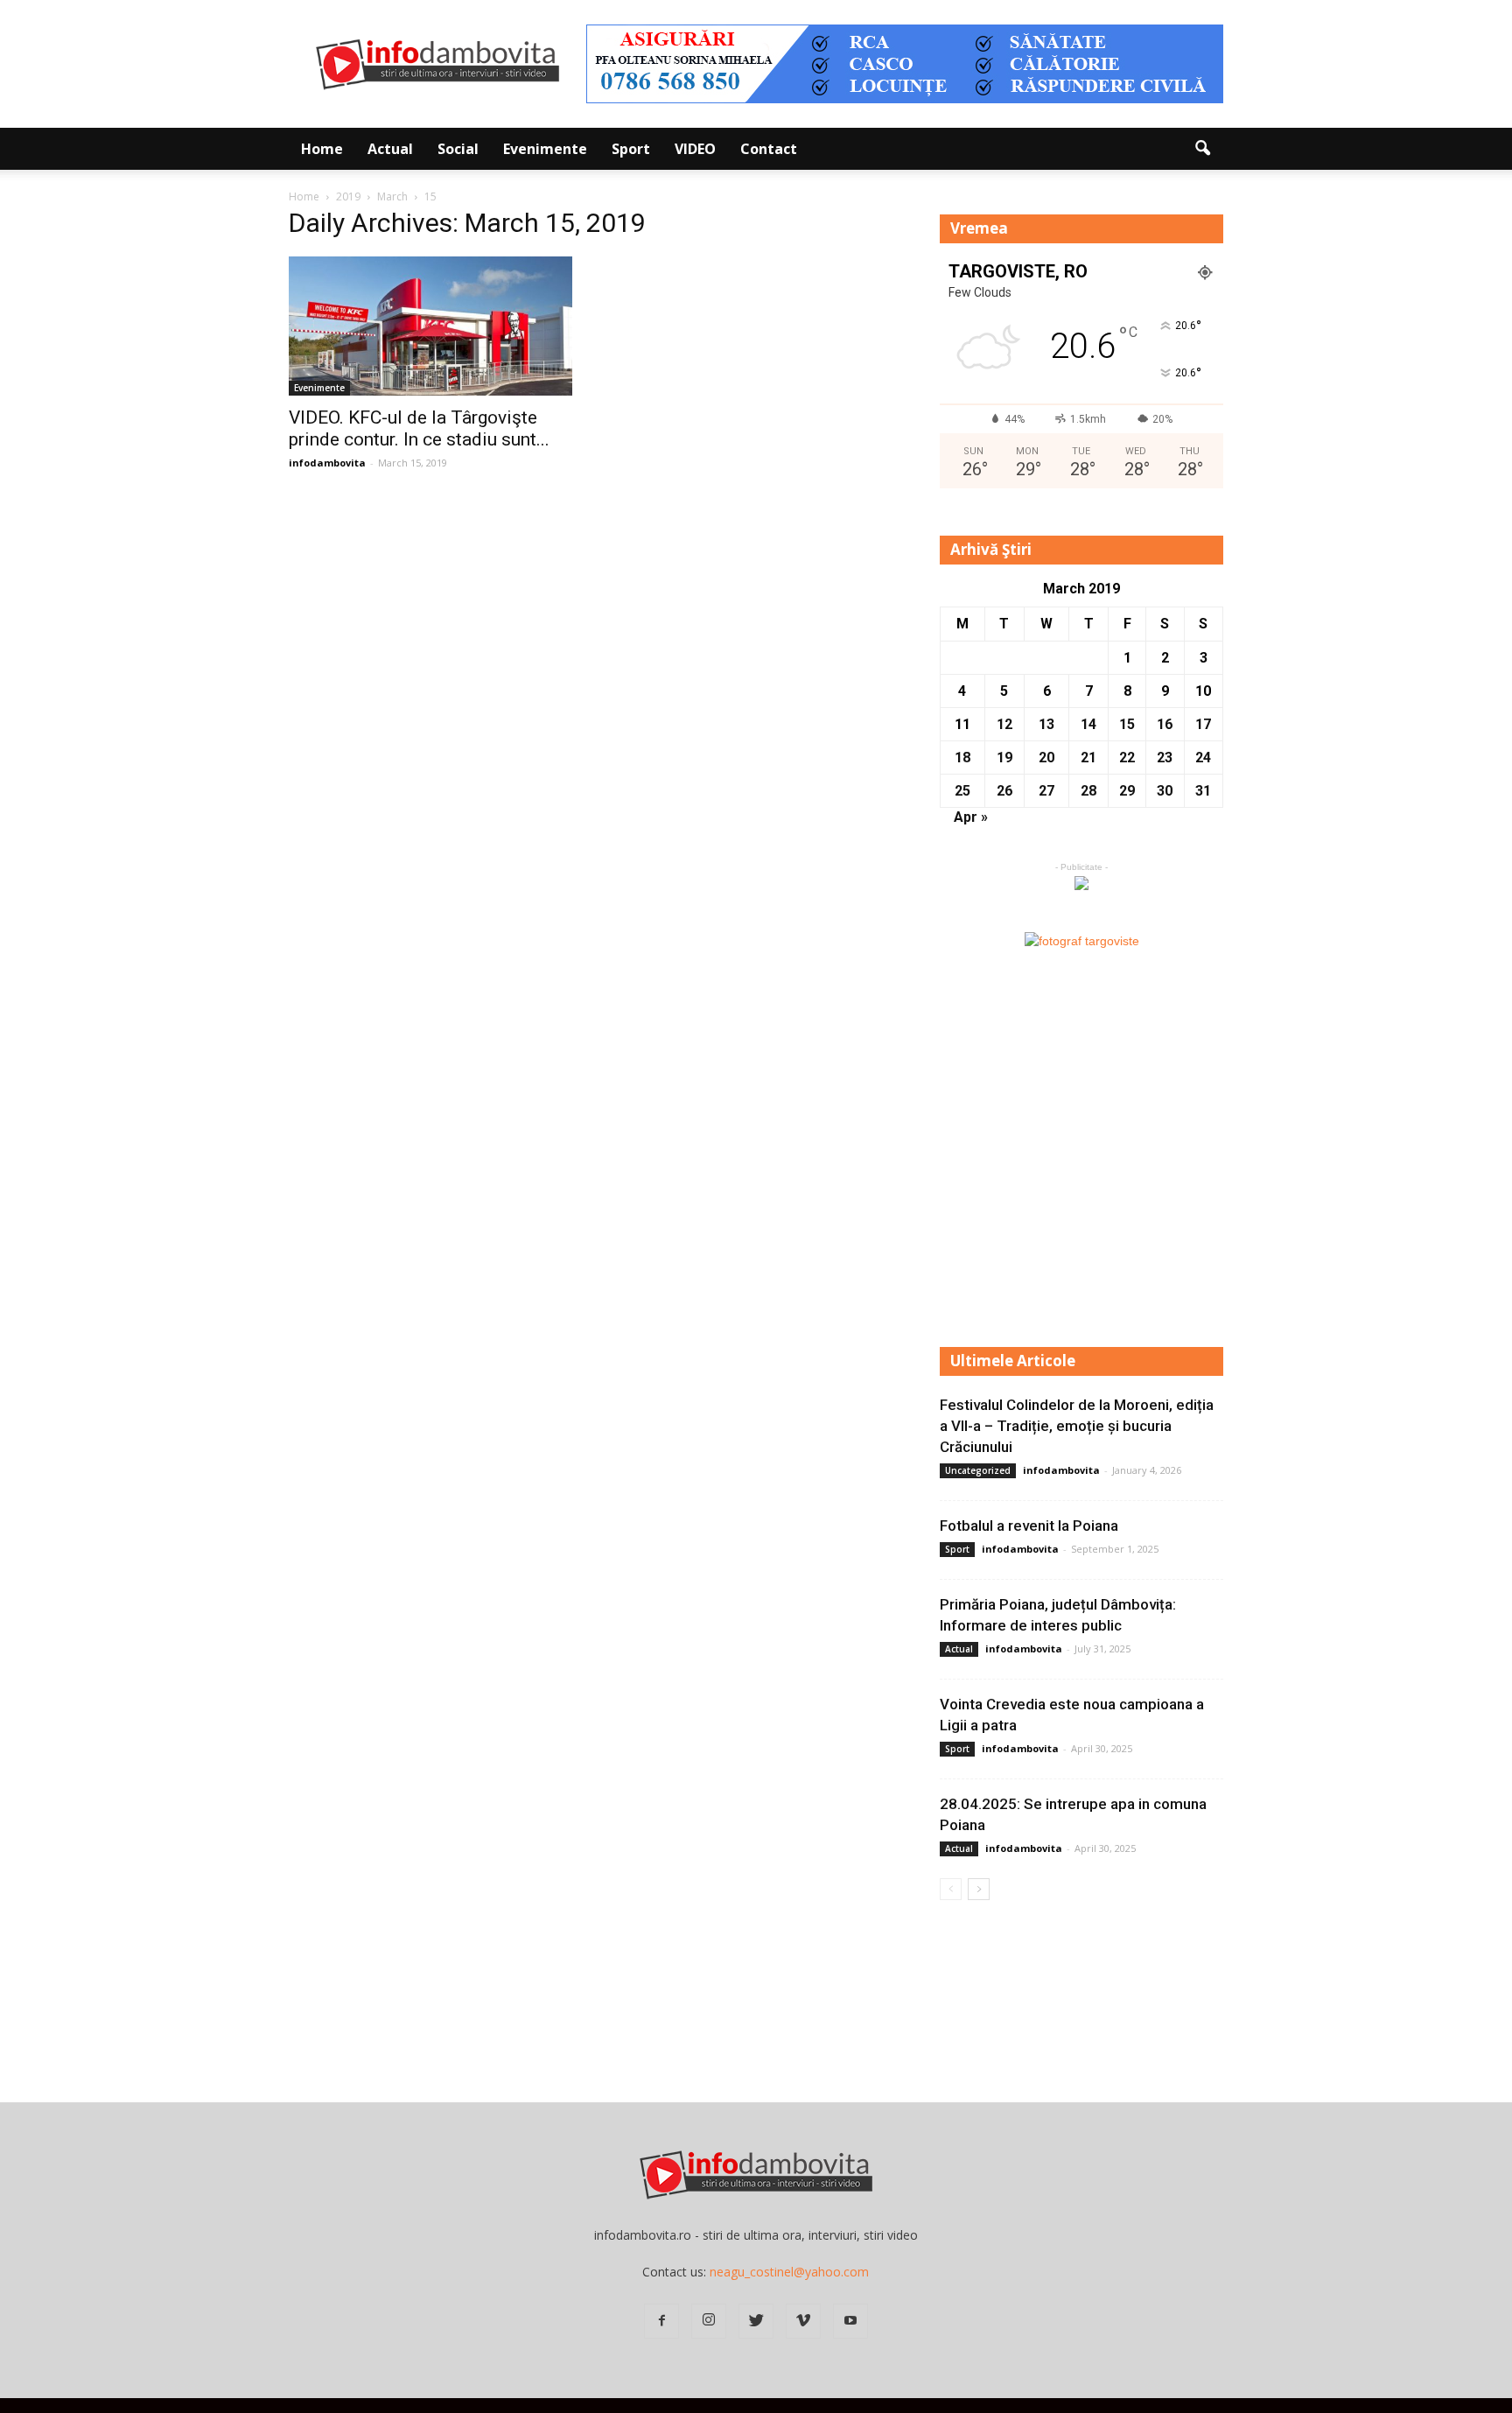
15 (1127, 724)
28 (1088, 791)
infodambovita (327, 463)
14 (1088, 724)
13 (1046, 724)
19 (1004, 758)
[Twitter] (756, 2321)
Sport (631, 149)
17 (1203, 724)
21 (1088, 758)
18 (962, 758)
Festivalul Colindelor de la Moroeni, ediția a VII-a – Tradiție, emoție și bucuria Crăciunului (1077, 1426)
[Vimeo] (803, 2321)
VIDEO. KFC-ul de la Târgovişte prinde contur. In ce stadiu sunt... (419, 428)
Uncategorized (978, 1470)
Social (458, 149)
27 (1046, 791)
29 (1127, 791)
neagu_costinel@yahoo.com (789, 2272)
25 (962, 791)
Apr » (971, 817)
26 (1004, 791)
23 (1165, 758)
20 (1046, 758)
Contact (769, 149)
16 (1165, 724)
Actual (390, 149)
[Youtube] (850, 2321)
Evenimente (545, 149)
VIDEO (695, 149)
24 (1203, 758)
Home (322, 149)
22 (1127, 758)
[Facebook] (661, 2321)
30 (1165, 791)
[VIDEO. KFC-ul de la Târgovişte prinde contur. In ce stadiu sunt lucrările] (430, 326)
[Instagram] (709, 2321)
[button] (1202, 149)
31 (1203, 791)
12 (1004, 724)
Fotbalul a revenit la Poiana (1029, 1526)
